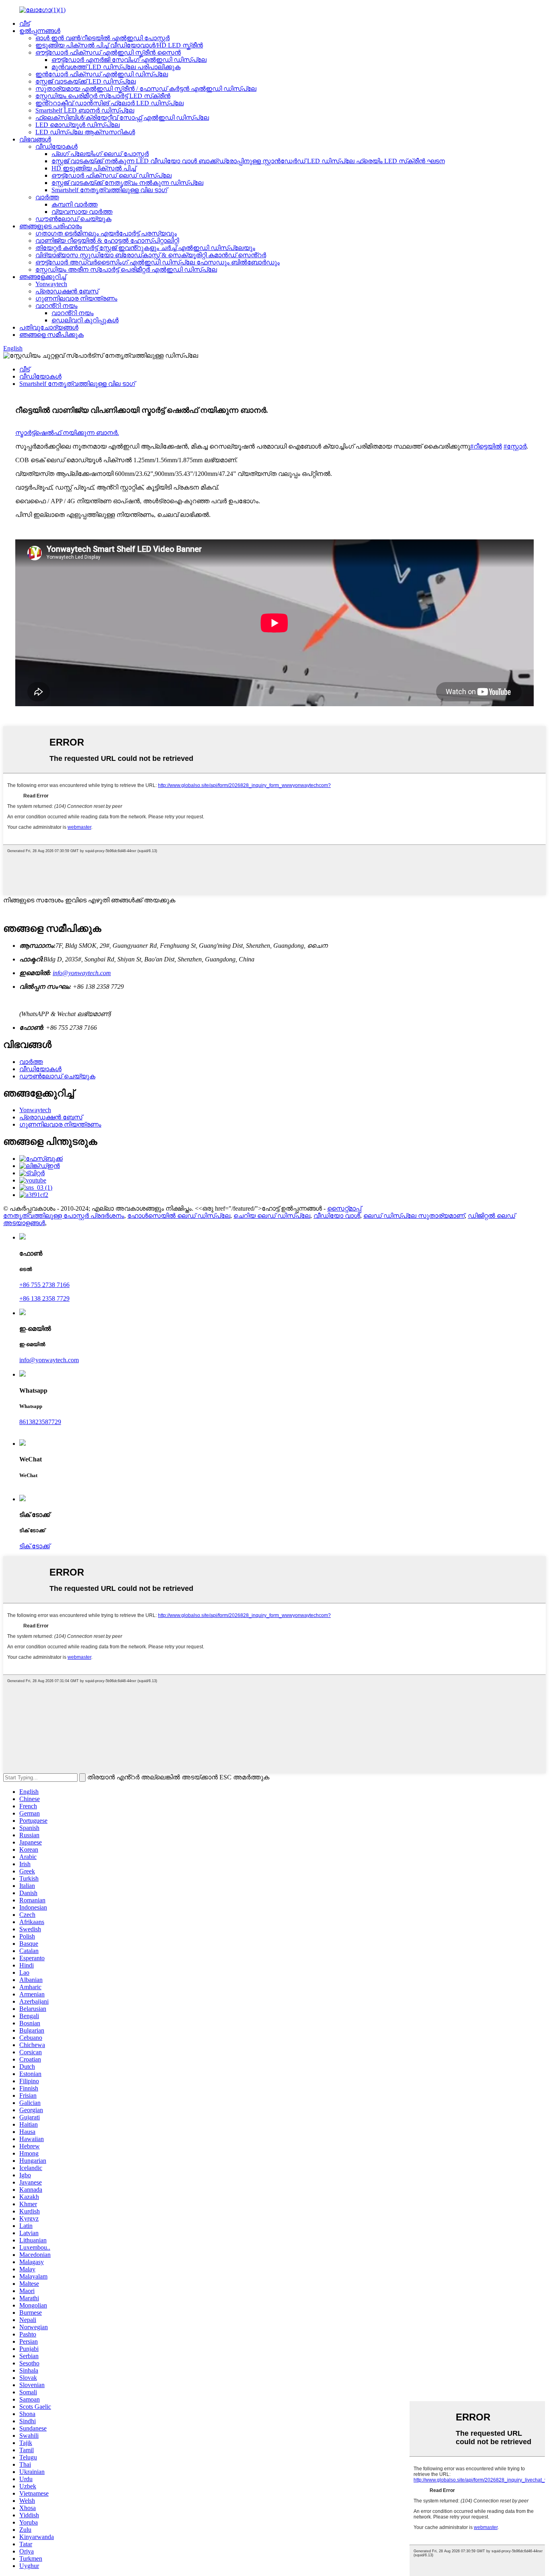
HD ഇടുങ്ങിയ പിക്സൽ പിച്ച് (94, 168)
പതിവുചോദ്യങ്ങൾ (49, 327)
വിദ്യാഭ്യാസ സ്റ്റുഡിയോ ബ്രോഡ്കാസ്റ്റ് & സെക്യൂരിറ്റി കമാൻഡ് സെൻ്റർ (151, 255)
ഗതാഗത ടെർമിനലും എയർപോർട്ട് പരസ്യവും (106, 233)
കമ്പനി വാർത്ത (75, 204)
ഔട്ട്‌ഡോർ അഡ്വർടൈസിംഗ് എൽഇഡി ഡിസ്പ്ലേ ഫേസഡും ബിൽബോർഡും (158, 262)
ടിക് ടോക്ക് (35, 1546)
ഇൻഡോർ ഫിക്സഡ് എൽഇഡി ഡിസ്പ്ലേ (102, 74)
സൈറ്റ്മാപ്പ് (344, 1208)
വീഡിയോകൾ (56, 147)
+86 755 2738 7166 (44, 1285)
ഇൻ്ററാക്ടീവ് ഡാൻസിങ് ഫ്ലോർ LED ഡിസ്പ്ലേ (110, 103)
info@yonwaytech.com (82, 973)
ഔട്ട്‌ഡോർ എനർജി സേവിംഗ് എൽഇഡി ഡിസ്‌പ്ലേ (129, 60)
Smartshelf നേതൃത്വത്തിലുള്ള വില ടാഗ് (109, 190)
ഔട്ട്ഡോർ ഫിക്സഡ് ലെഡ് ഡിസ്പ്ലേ (112, 175)
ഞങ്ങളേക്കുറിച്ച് (43, 277)
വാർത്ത (47, 197)
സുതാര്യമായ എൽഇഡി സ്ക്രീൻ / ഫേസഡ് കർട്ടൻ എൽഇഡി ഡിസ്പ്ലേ (146, 89)
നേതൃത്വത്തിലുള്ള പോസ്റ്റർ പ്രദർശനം (64, 1216)
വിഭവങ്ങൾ (35, 139)
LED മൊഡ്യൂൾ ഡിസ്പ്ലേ (78, 125)
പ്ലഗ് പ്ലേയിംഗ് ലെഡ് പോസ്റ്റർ (100, 154)
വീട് (25, 24)
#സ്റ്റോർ (515, 446)
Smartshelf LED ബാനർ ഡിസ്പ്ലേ (85, 110)
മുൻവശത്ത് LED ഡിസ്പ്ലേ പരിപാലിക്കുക (116, 67)
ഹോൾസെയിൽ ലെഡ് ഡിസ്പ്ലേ (179, 1216)
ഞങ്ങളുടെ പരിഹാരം (51, 226)
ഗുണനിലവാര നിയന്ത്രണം (76, 298)
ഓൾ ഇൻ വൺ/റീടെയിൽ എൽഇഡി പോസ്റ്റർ (102, 38)
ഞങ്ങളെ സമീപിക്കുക (51, 335)
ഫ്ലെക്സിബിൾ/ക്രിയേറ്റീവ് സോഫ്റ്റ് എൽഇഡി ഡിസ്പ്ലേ (122, 118)
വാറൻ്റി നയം (56, 306)
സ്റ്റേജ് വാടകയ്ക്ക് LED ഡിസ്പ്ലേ (86, 81)
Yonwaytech (51, 284)
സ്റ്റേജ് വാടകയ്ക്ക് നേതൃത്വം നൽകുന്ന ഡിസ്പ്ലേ (127, 183)
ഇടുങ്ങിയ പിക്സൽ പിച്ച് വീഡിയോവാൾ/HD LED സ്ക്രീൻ (119, 45)
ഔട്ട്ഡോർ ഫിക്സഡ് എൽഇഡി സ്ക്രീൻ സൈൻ (108, 52)
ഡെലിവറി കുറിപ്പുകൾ (85, 320)
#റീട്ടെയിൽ (486, 446)
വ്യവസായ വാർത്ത (82, 212)
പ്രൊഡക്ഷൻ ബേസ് (67, 291)
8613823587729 (40, 1422)
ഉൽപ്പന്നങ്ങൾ (40, 31)
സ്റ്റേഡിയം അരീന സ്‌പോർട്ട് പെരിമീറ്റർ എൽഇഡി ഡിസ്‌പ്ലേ (126, 269)
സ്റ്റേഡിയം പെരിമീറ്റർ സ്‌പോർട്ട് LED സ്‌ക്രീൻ (103, 96)
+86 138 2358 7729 (44, 1298)
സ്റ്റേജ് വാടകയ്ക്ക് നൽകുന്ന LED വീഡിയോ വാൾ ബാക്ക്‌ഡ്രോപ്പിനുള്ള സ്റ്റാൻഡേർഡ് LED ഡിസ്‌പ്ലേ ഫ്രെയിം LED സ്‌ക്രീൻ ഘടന (248, 161)
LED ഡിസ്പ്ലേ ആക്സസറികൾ (85, 132)
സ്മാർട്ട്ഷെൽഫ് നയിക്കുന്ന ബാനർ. (67, 433)
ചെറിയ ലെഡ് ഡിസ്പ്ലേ (272, 1216)
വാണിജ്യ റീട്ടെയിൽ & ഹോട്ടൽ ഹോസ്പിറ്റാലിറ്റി (107, 241)
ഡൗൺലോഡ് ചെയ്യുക (73, 219)
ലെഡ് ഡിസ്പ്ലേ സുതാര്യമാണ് (414, 1216)
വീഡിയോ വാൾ (337, 1216)
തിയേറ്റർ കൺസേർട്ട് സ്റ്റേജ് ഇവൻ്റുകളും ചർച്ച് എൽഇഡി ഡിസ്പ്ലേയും (145, 248)
